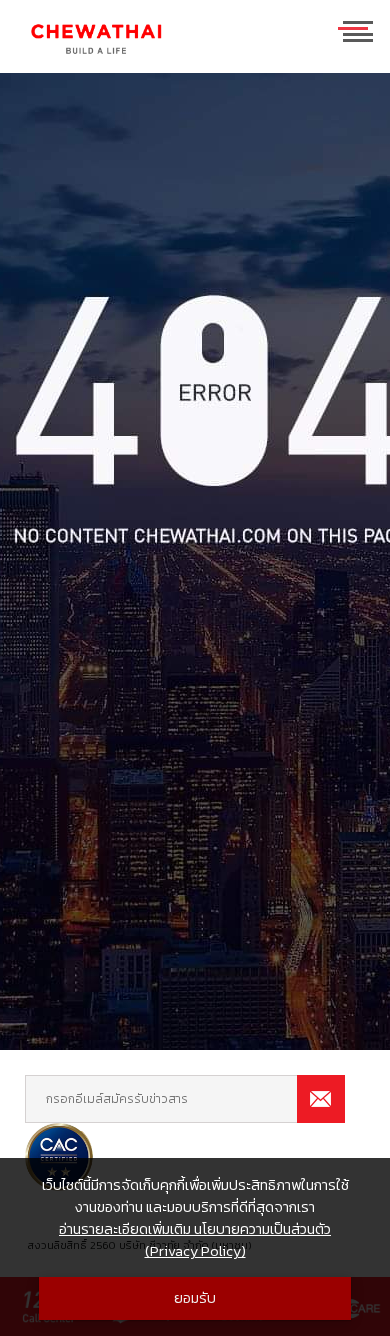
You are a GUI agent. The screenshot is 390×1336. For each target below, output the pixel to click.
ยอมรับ (195, 1298)
